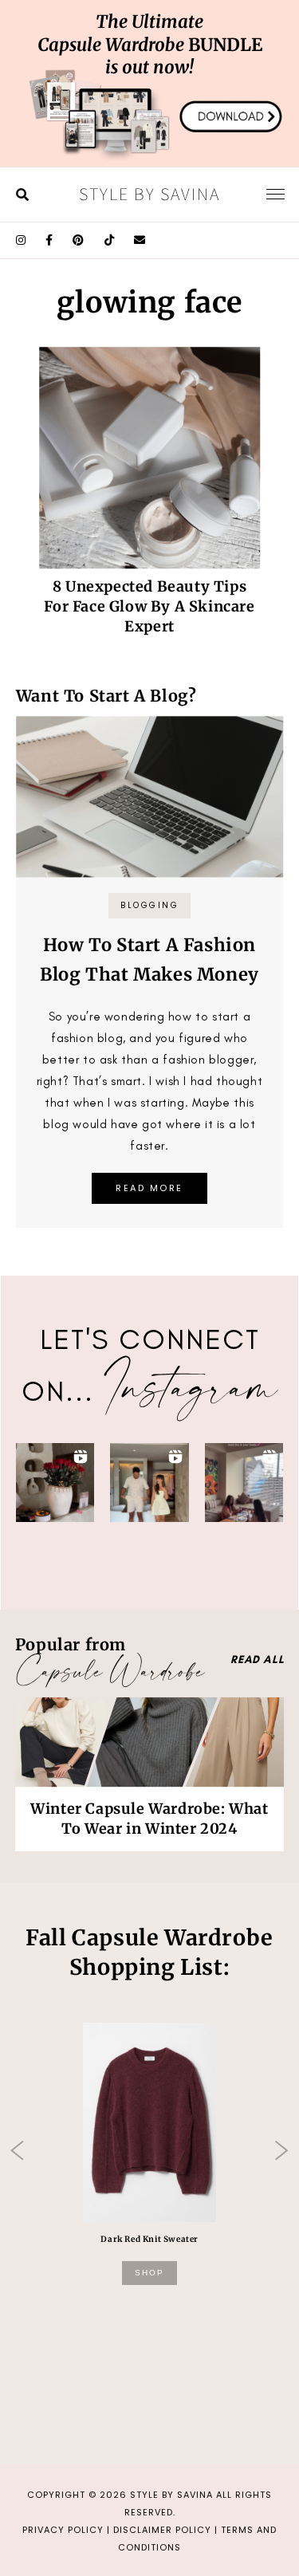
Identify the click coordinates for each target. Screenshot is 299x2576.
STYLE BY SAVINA (171, 2495)
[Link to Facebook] (49, 240)
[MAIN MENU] (275, 194)
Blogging (149, 905)
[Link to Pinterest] (79, 240)
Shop (149, 2273)
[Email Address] (140, 240)
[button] (55, 1483)
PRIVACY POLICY (63, 2530)
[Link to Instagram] (21, 240)
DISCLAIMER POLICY (162, 2530)
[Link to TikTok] (110, 240)
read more (149, 1188)
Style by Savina (149, 194)
